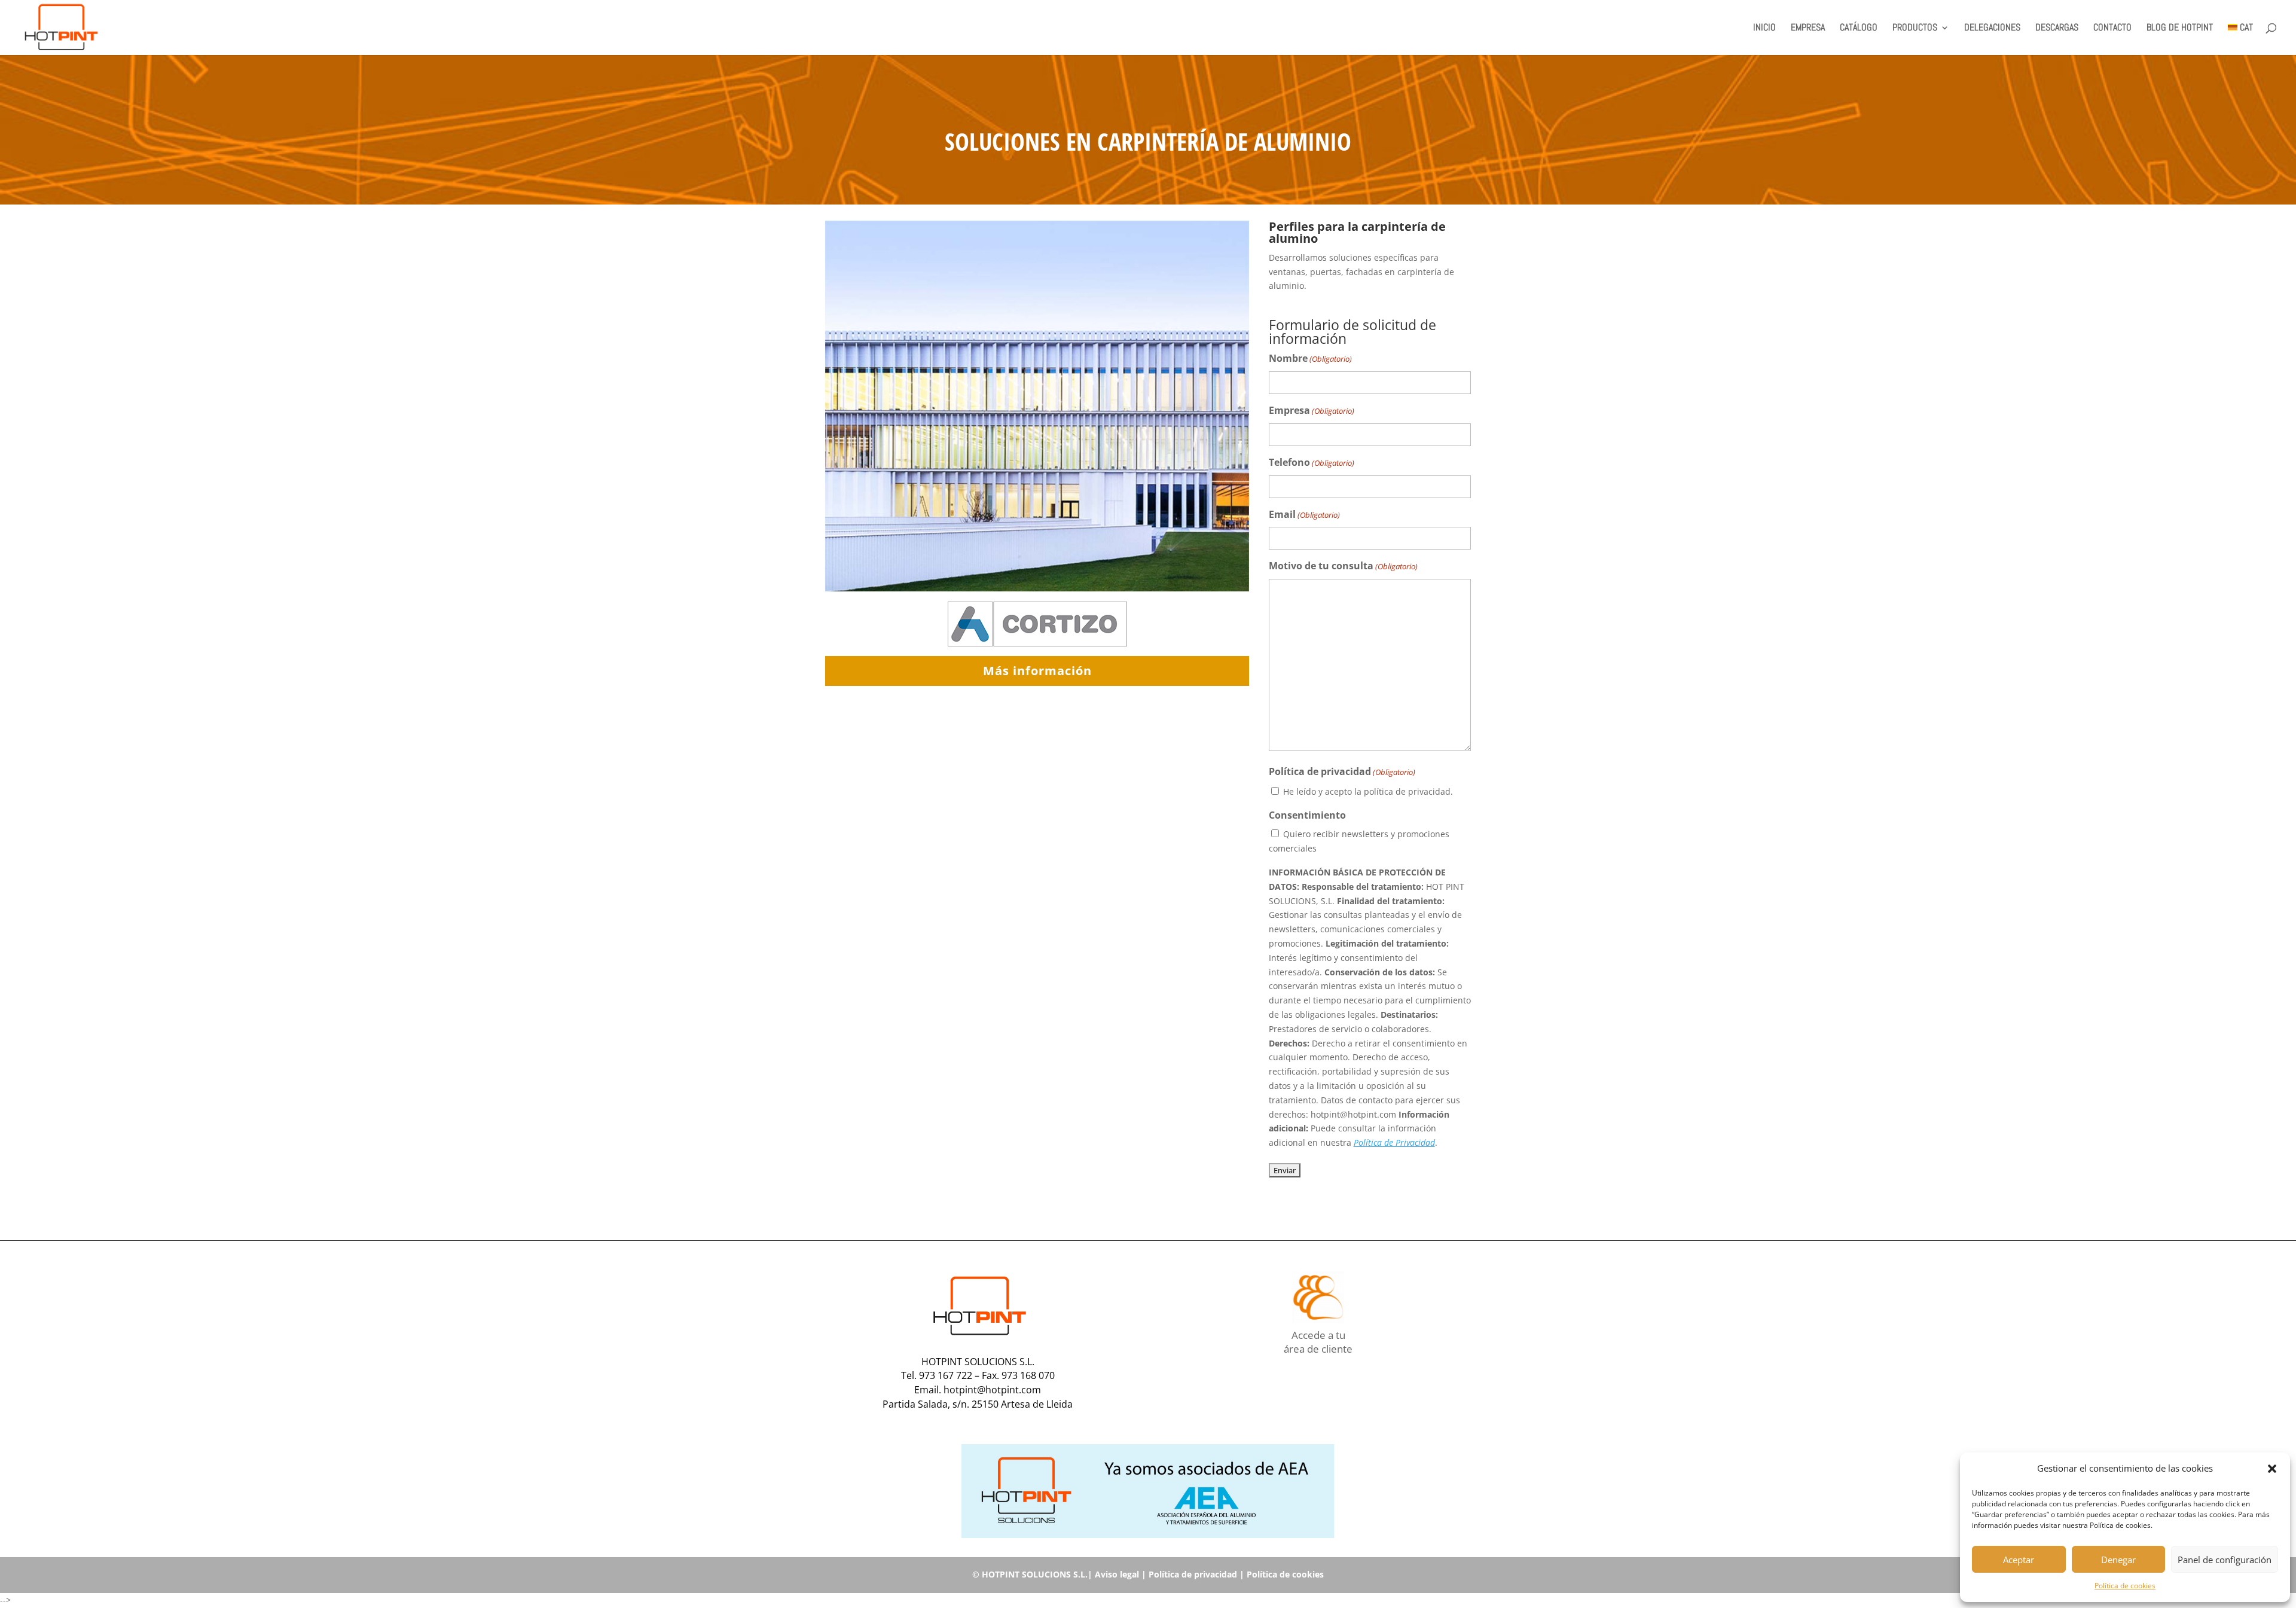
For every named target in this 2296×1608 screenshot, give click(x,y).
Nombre (1310, 358)
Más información (1037, 671)
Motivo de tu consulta (1343, 566)
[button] (2272, 1469)
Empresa (1312, 410)
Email (1304, 514)
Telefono (1312, 462)
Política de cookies (2125, 1586)
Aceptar (2019, 1560)
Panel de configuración (2225, 1560)
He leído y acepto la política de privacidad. (1368, 791)
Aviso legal (1117, 1574)
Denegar (2118, 1560)
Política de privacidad (1193, 1574)
